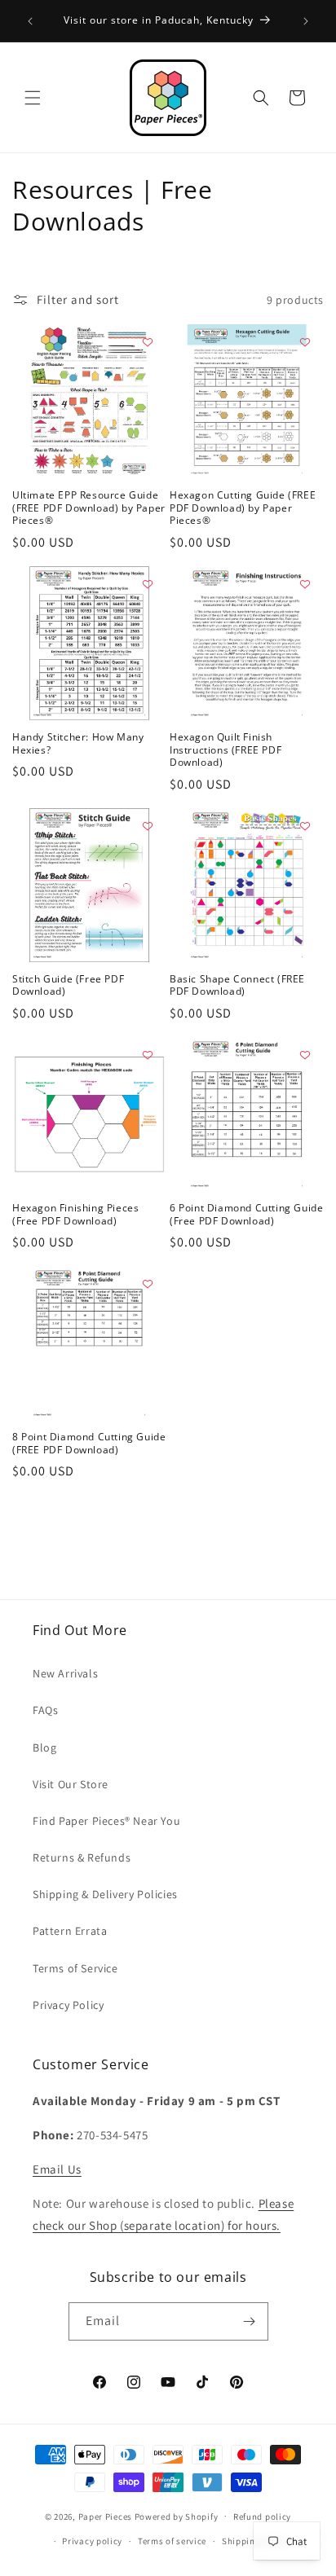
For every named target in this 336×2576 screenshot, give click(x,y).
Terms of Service (75, 1968)
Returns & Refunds (82, 1857)
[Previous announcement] (30, 21)
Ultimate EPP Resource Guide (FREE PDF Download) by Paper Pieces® (89, 508)
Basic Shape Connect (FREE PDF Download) (237, 985)
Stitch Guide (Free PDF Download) (68, 985)
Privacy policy (92, 2541)
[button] (33, 98)
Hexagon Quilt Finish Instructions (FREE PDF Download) (225, 750)
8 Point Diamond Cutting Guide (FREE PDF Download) (89, 1443)
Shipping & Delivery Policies (105, 1894)
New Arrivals (65, 1673)
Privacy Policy (68, 2005)
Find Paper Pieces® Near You (106, 1821)
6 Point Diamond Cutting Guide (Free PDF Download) (246, 1214)
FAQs (45, 1710)
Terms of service (172, 2541)
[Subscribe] (250, 2321)
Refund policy (262, 2517)
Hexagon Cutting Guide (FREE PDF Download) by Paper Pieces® (243, 508)
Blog (44, 1747)
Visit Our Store (71, 1784)
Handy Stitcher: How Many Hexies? (78, 743)
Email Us (57, 2169)
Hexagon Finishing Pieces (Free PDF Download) (75, 1214)
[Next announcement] (306, 21)
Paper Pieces (105, 2516)
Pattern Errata (70, 1931)
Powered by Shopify (177, 2516)
